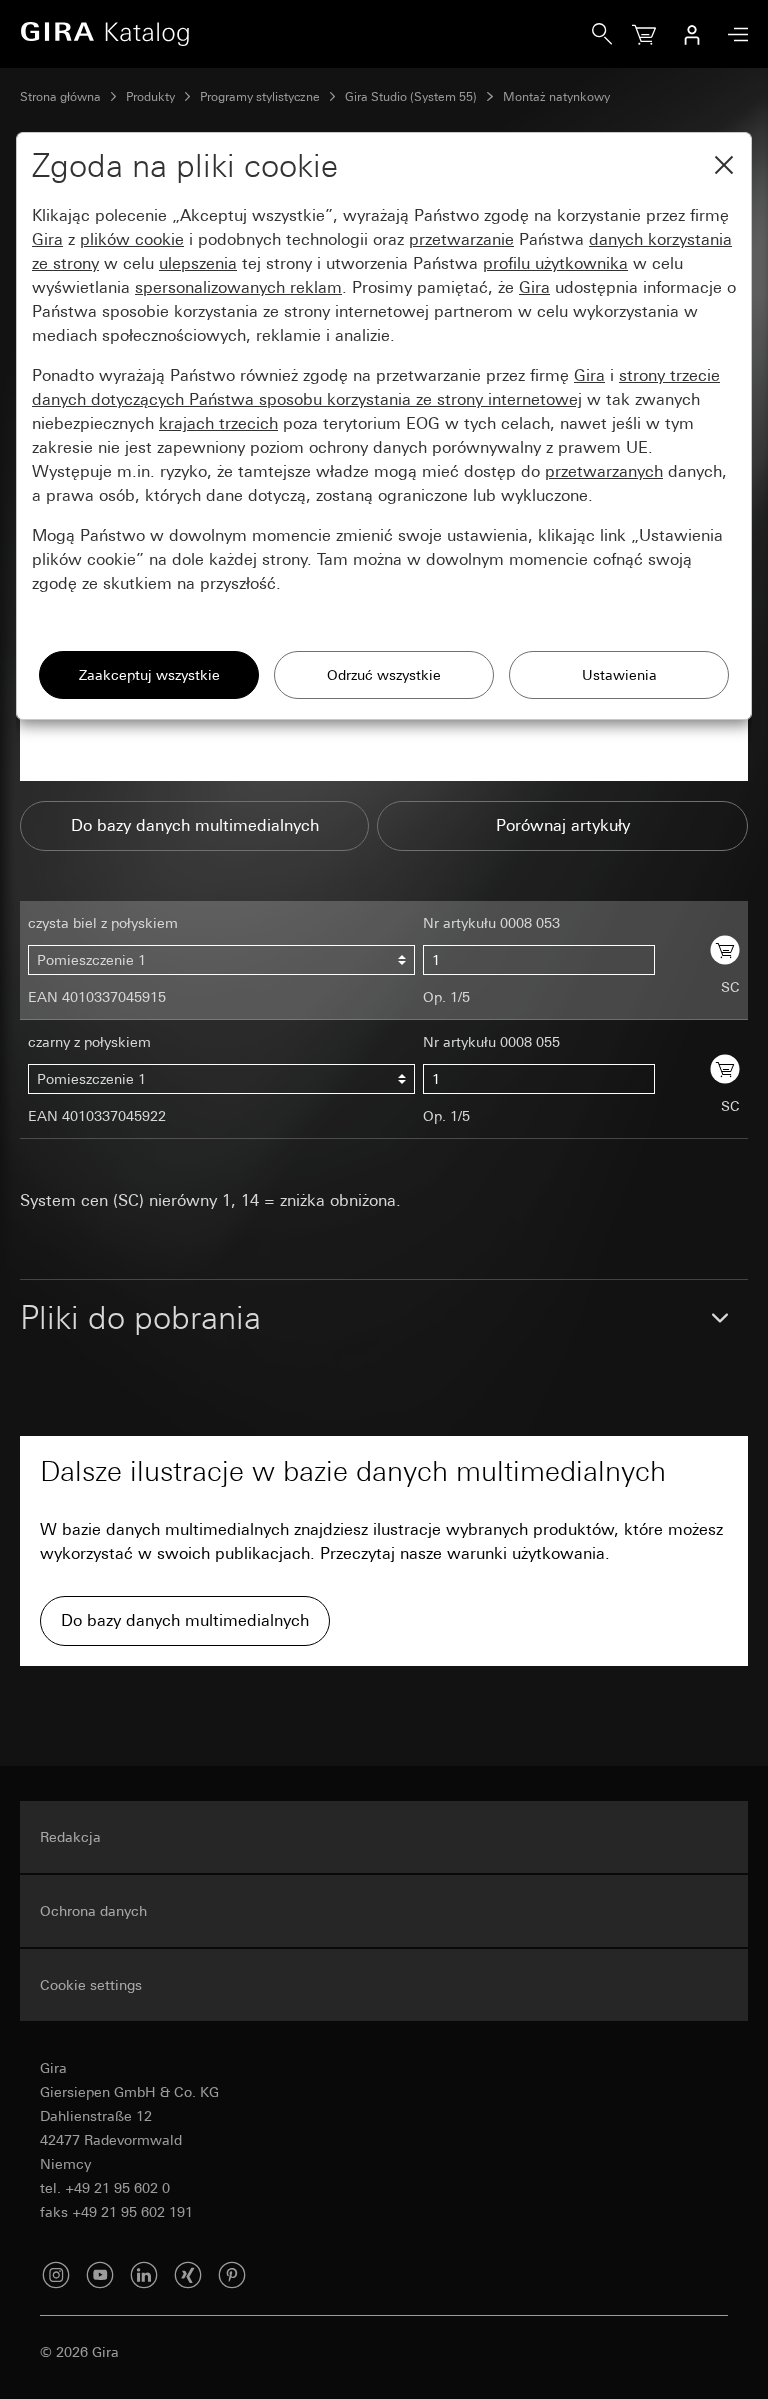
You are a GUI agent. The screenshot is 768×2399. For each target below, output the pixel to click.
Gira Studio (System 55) (411, 97)
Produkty (150, 97)
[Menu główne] (733, 34)
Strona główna (60, 97)
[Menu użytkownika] (692, 34)
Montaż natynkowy (556, 97)
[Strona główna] (306, 34)
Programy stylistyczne (260, 97)
